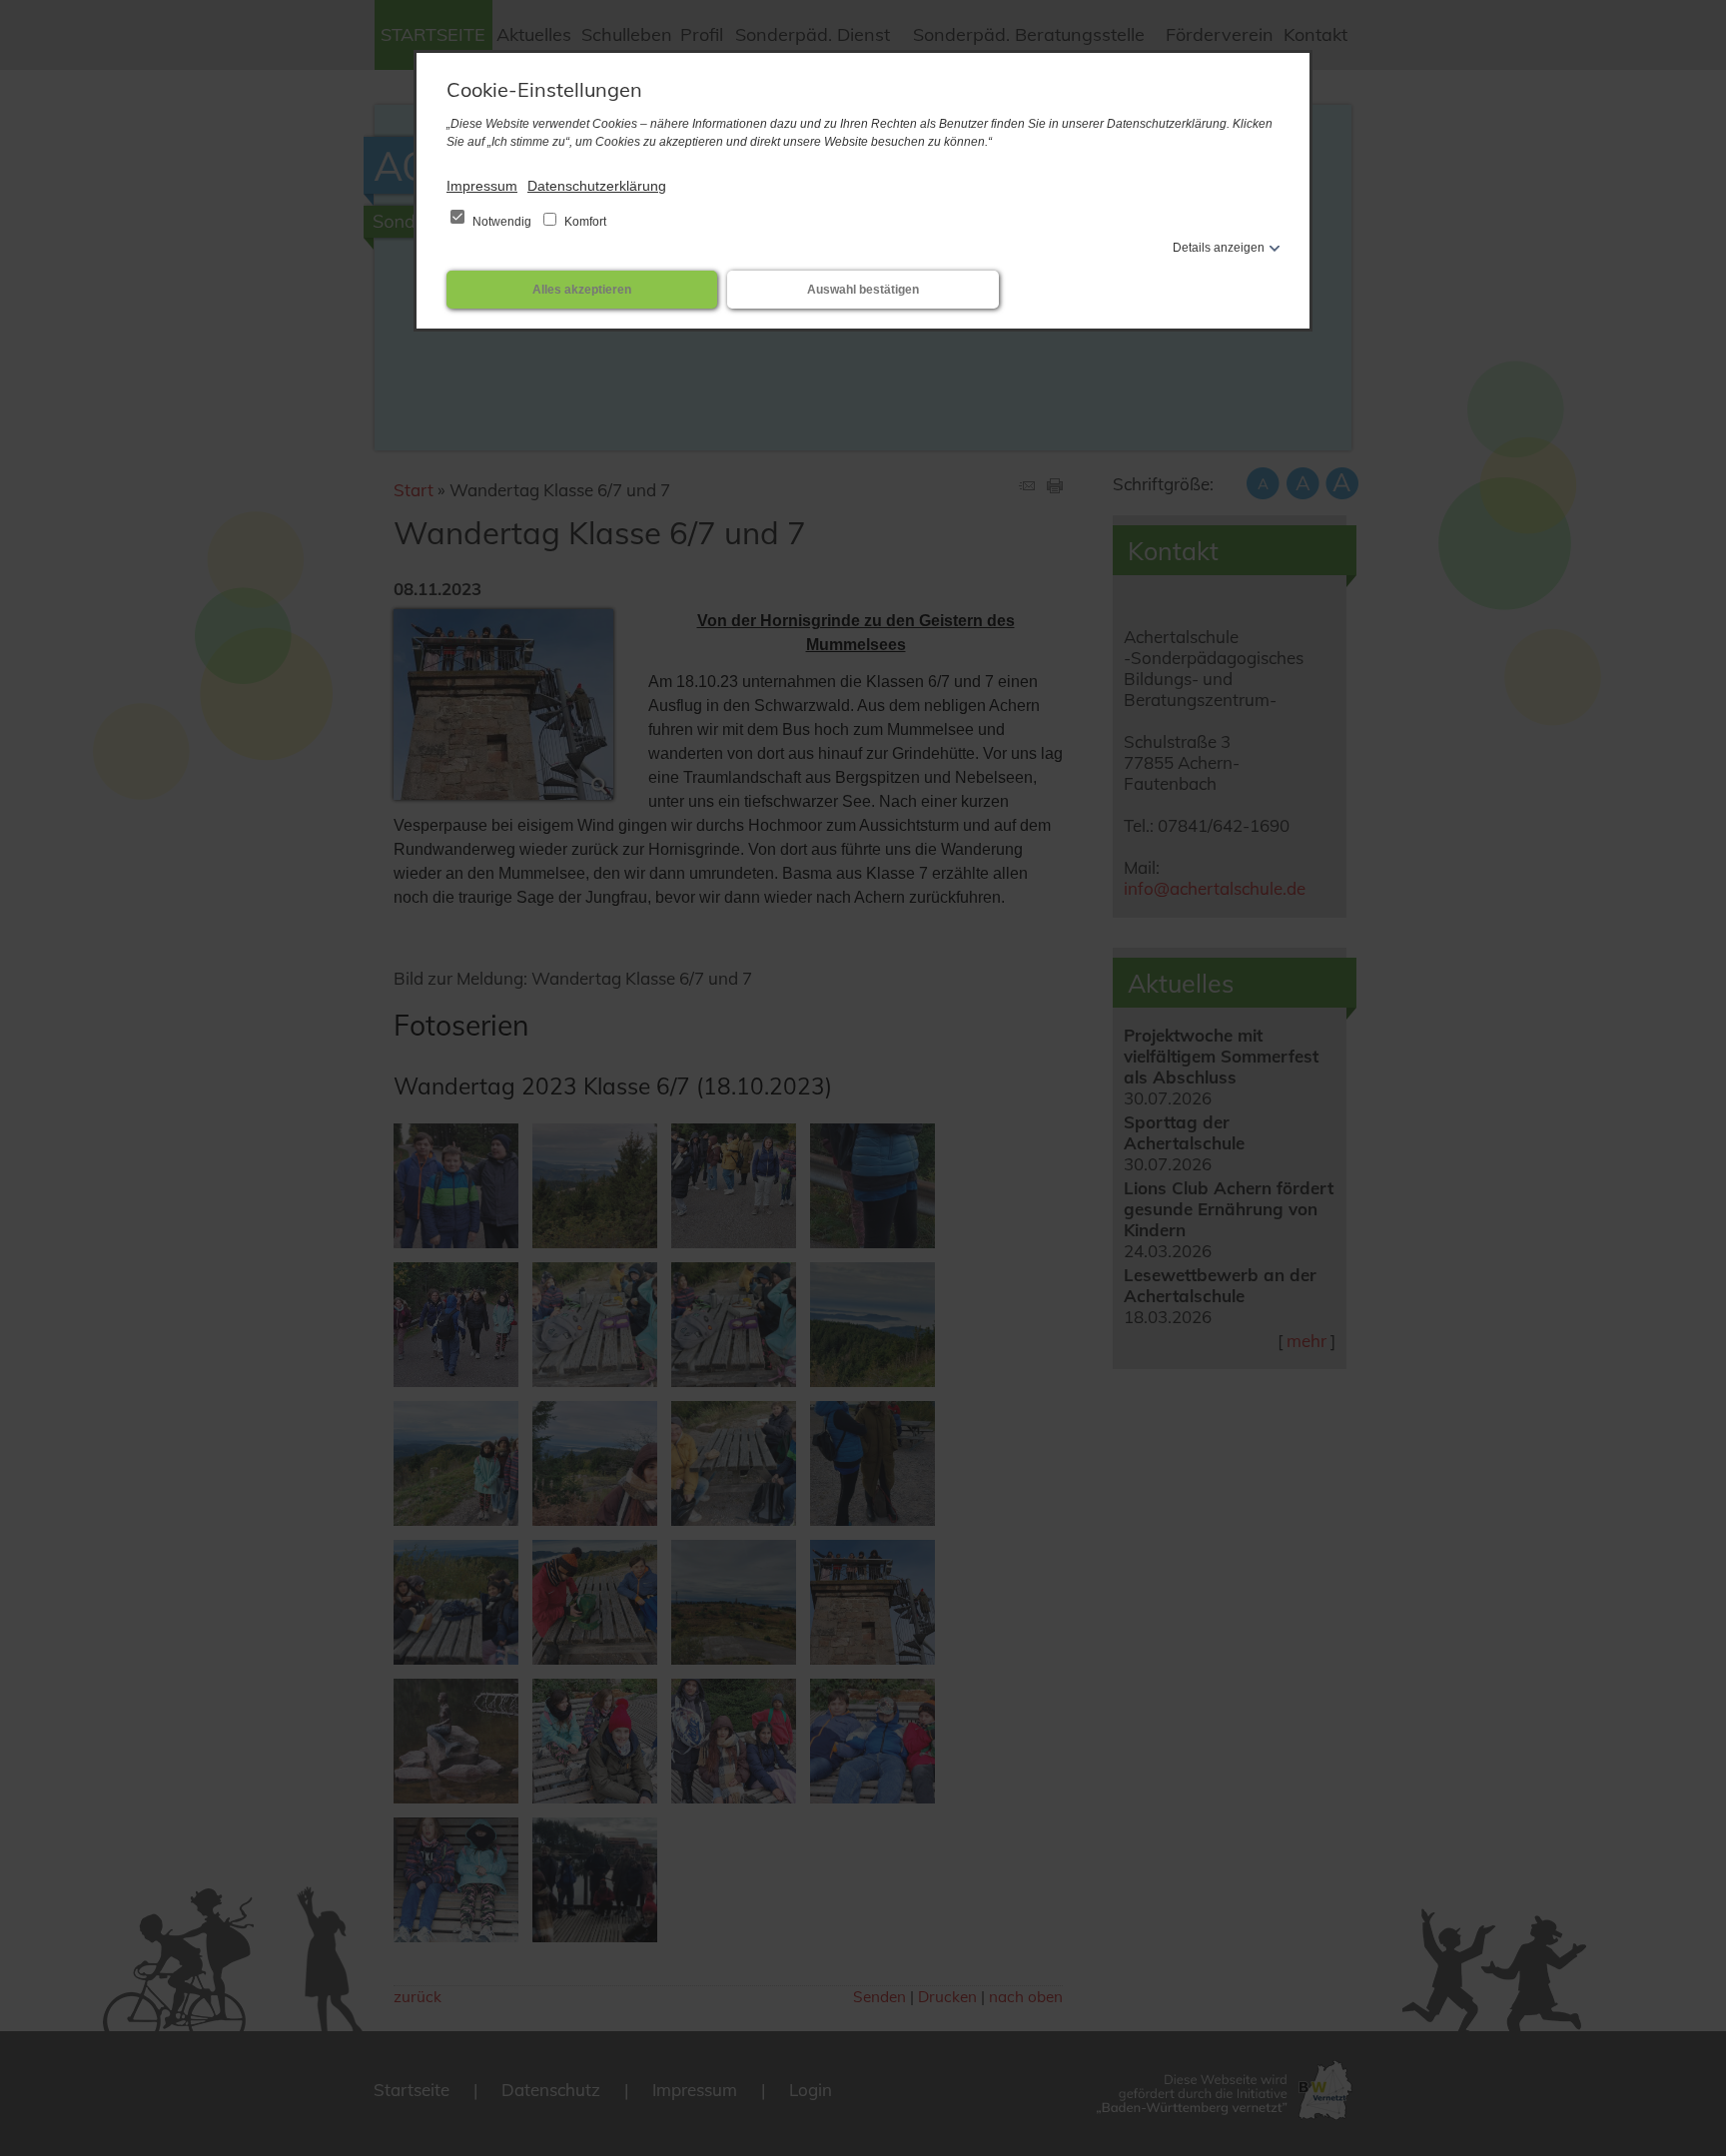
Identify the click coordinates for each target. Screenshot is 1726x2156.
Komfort (584, 222)
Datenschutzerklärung (597, 186)
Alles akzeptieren (582, 290)
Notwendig (502, 222)
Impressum (482, 186)
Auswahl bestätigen (863, 290)
